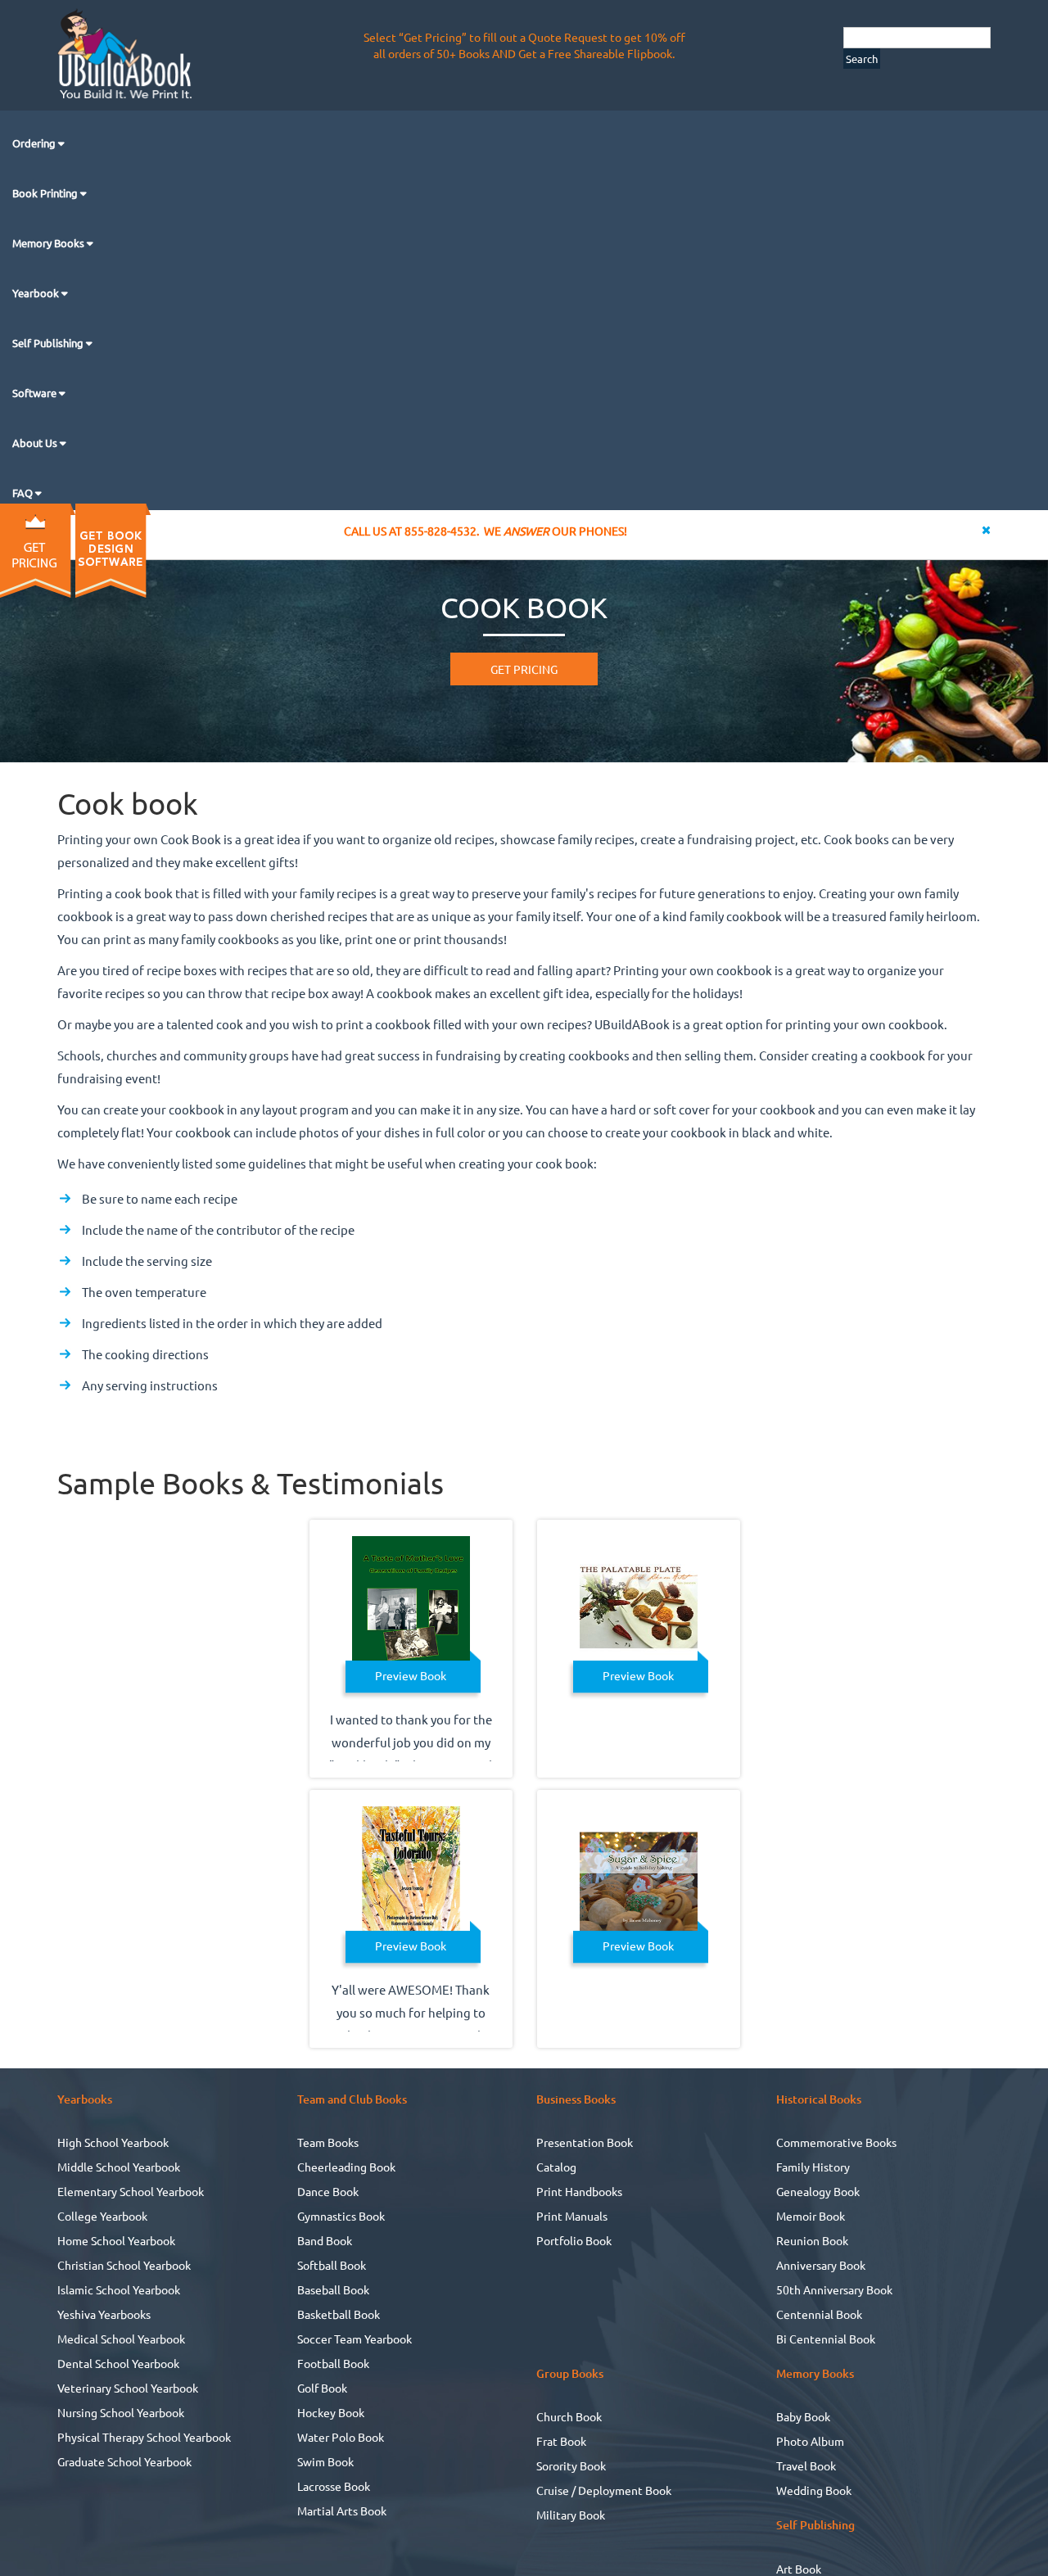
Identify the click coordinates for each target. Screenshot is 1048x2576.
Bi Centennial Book (826, 2339)
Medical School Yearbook (121, 2339)
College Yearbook (102, 2216)
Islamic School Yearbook (119, 2289)
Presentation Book (585, 2142)
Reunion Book (812, 2240)
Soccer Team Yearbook (355, 2339)
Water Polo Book (341, 2437)
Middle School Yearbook (119, 2167)
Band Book (325, 2240)
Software (36, 393)
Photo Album (810, 2441)
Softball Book (332, 2265)
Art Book (799, 2569)
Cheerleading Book (346, 2167)
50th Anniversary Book (834, 2289)
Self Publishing (49, 343)
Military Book (571, 2515)
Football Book (333, 2363)
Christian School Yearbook (124, 2265)
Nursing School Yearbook (121, 2412)
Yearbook (37, 293)
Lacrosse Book (334, 2486)
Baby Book (803, 2416)
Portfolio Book (574, 2240)
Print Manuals (572, 2216)
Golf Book (322, 2388)
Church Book (569, 2416)
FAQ (24, 493)
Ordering (35, 143)
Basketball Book (339, 2314)
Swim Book (325, 2461)
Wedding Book (814, 2490)
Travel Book (806, 2465)
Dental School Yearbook (118, 2363)
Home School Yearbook (116, 2240)
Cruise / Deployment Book (604, 2490)
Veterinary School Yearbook (128, 2388)
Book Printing (46, 193)
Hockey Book (331, 2412)
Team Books (328, 2142)
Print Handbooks (579, 2191)
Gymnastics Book (341, 2216)
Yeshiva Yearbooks (104, 2314)
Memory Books (50, 243)
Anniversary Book (821, 2265)
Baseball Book (333, 2289)
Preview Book (411, 1675)
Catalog (556, 2167)
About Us (36, 443)
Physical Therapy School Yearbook (144, 2437)
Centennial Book (819, 2314)
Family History (813, 2167)
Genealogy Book (818, 2191)
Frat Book (561, 2441)
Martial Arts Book (342, 2510)
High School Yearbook (113, 2142)
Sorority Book (571, 2465)
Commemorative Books (836, 2142)
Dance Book (328, 2191)
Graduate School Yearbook (124, 2461)
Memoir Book (811, 2216)
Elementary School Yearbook (131, 2191)
